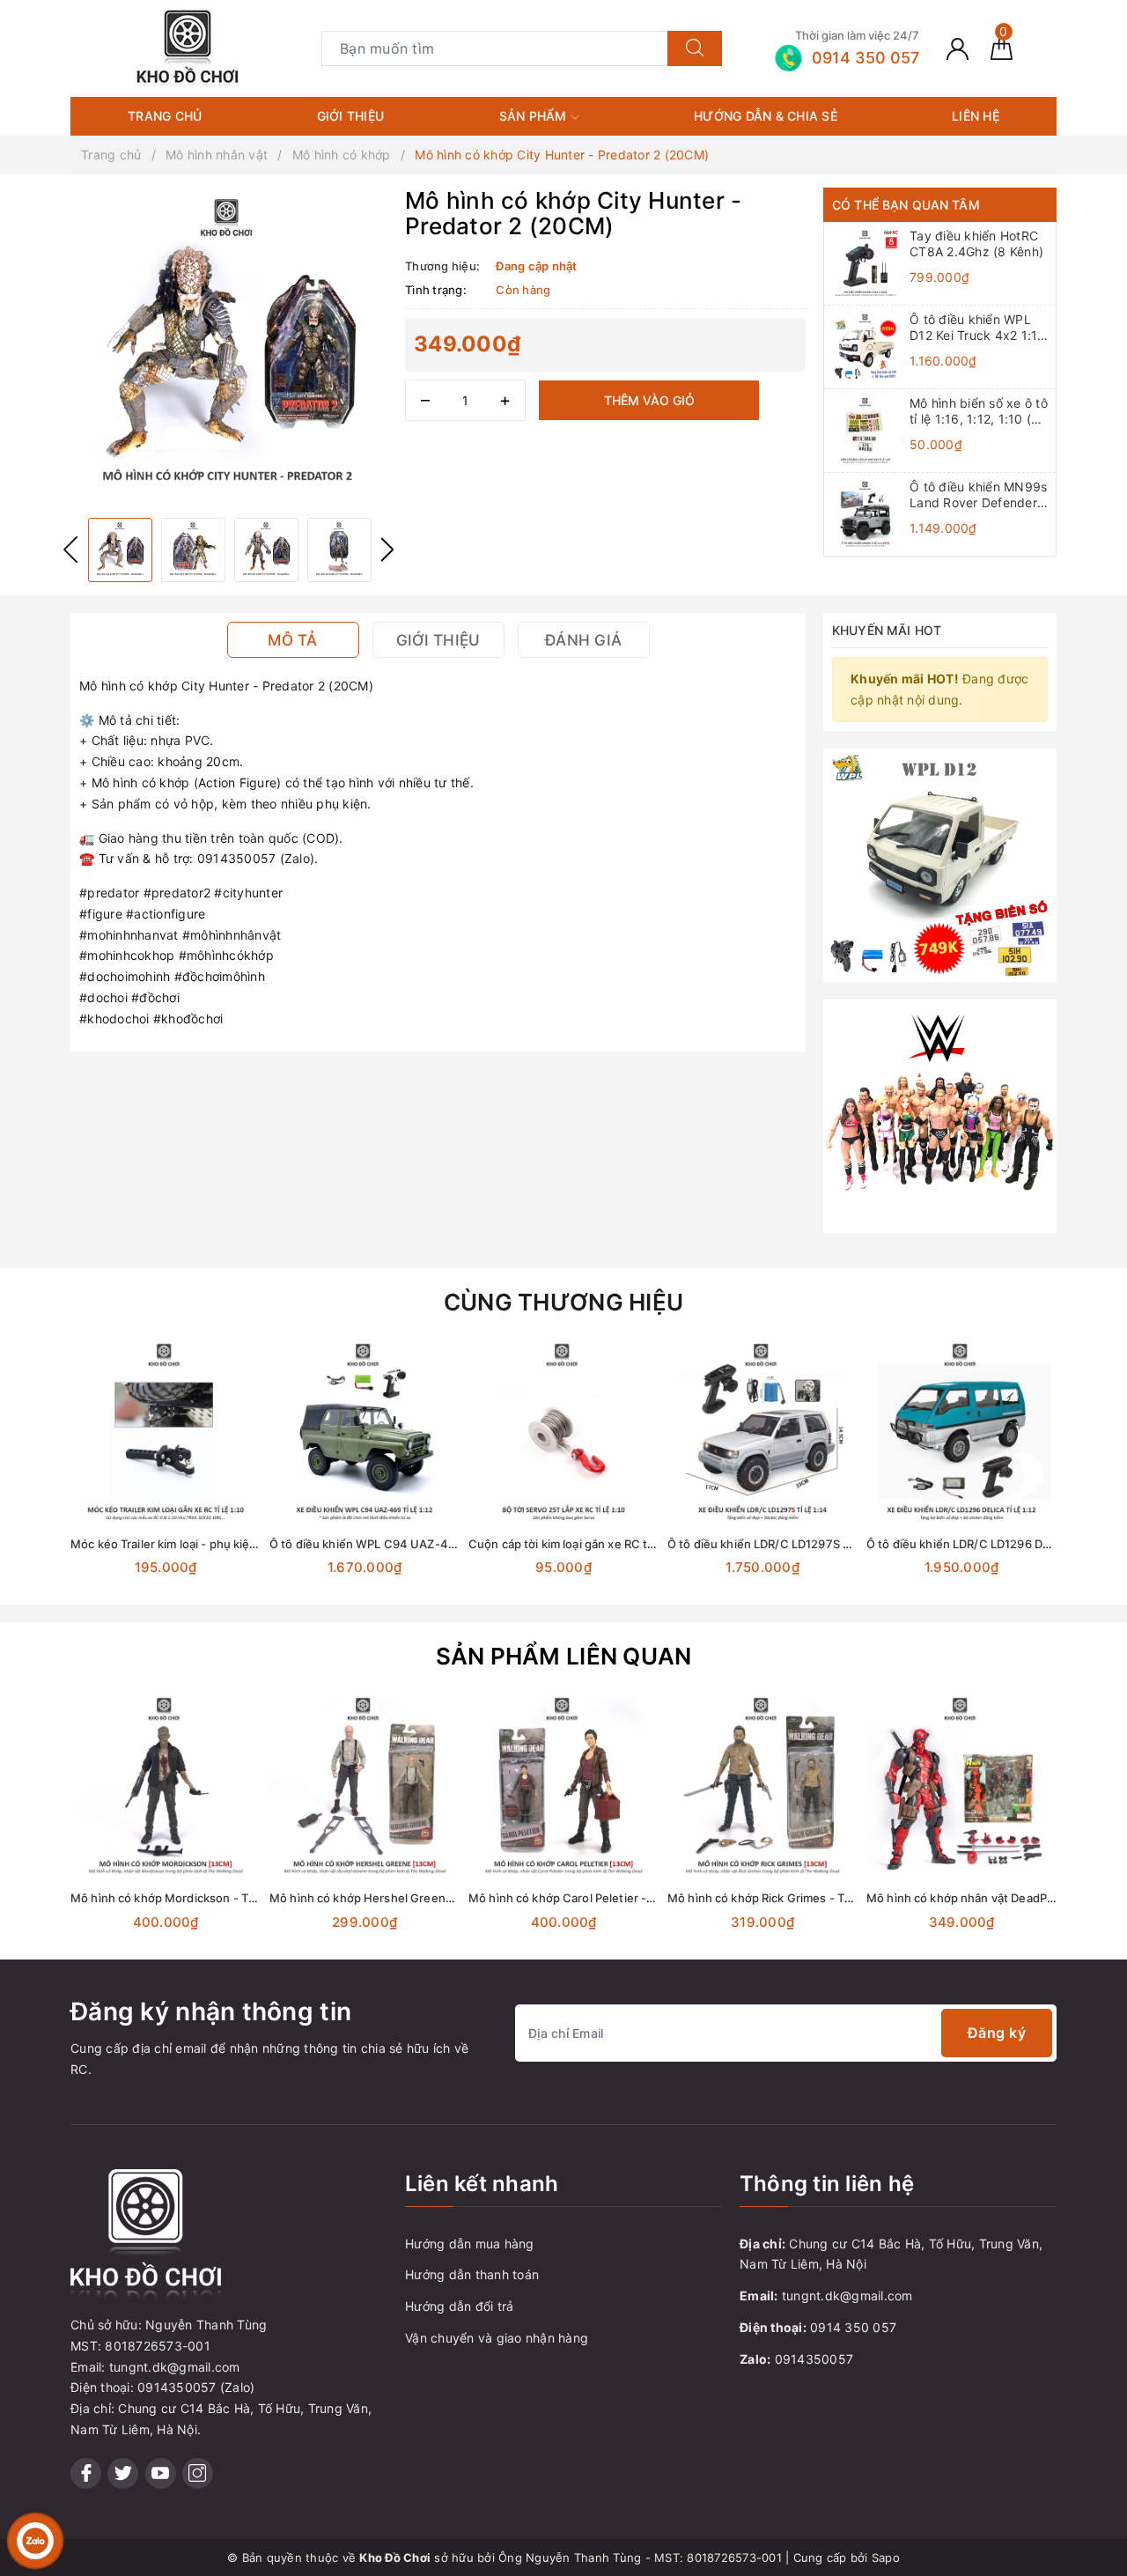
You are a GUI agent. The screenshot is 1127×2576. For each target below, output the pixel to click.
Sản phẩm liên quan (564, 1656)
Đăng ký (997, 2033)
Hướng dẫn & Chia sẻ (766, 116)
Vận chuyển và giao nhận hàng (497, 2338)
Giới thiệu (351, 116)
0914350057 (814, 2359)
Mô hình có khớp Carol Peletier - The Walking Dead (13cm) (628, 1898)
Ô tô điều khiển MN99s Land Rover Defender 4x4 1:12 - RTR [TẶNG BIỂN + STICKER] (978, 495)
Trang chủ (165, 116)
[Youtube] (161, 2473)
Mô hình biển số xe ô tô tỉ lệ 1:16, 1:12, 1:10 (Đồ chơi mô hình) (979, 411)
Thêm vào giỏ (649, 400)
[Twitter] (123, 2473)
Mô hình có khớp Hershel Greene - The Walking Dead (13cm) (436, 1898)
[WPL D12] (940, 864)
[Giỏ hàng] (1002, 48)
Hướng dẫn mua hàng (470, 2244)
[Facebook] (86, 2473)
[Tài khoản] (958, 48)
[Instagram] (198, 2473)
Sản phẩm (535, 116)
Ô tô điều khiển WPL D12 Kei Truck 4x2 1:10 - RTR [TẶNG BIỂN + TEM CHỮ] (978, 328)
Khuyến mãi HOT (887, 630)
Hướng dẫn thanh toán (472, 2274)
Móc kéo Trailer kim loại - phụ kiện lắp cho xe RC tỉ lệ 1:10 (226, 1544)
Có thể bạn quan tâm (906, 205)
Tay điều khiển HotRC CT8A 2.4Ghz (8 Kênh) (976, 244)
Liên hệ (976, 116)
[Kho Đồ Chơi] (188, 47)
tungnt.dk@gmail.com (847, 2296)
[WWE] (940, 1115)
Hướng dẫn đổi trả (459, 2306)
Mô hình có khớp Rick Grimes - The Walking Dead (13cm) (822, 1898)
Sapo (886, 2558)
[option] (229, 346)
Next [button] (387, 550)
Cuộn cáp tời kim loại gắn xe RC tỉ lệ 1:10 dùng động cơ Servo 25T (647, 1544)
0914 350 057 (853, 2327)
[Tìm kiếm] (695, 48)
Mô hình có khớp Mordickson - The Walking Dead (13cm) (225, 1898)
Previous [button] (70, 550)
